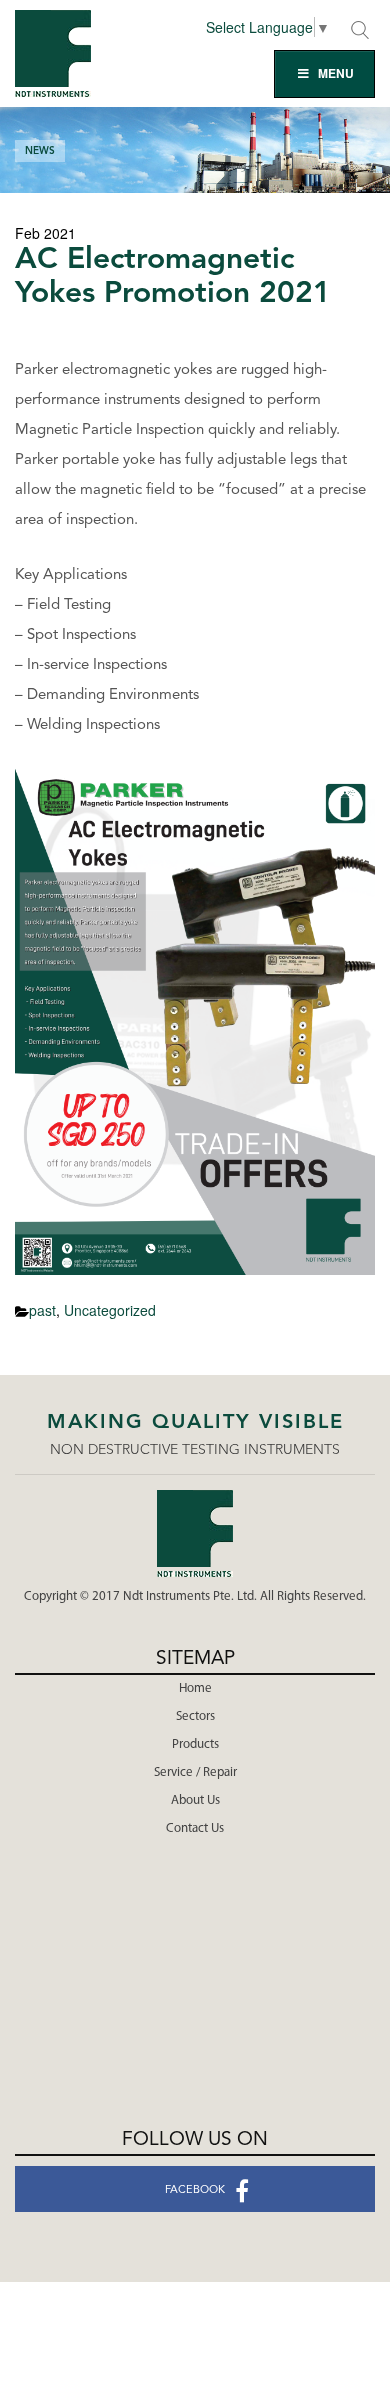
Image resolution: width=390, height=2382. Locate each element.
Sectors (195, 1716)
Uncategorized (110, 1310)
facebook (195, 2190)
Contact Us (195, 1828)
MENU (336, 73)
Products (195, 1744)
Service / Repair (195, 1772)
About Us (195, 1800)
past (42, 1310)
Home (195, 1688)
